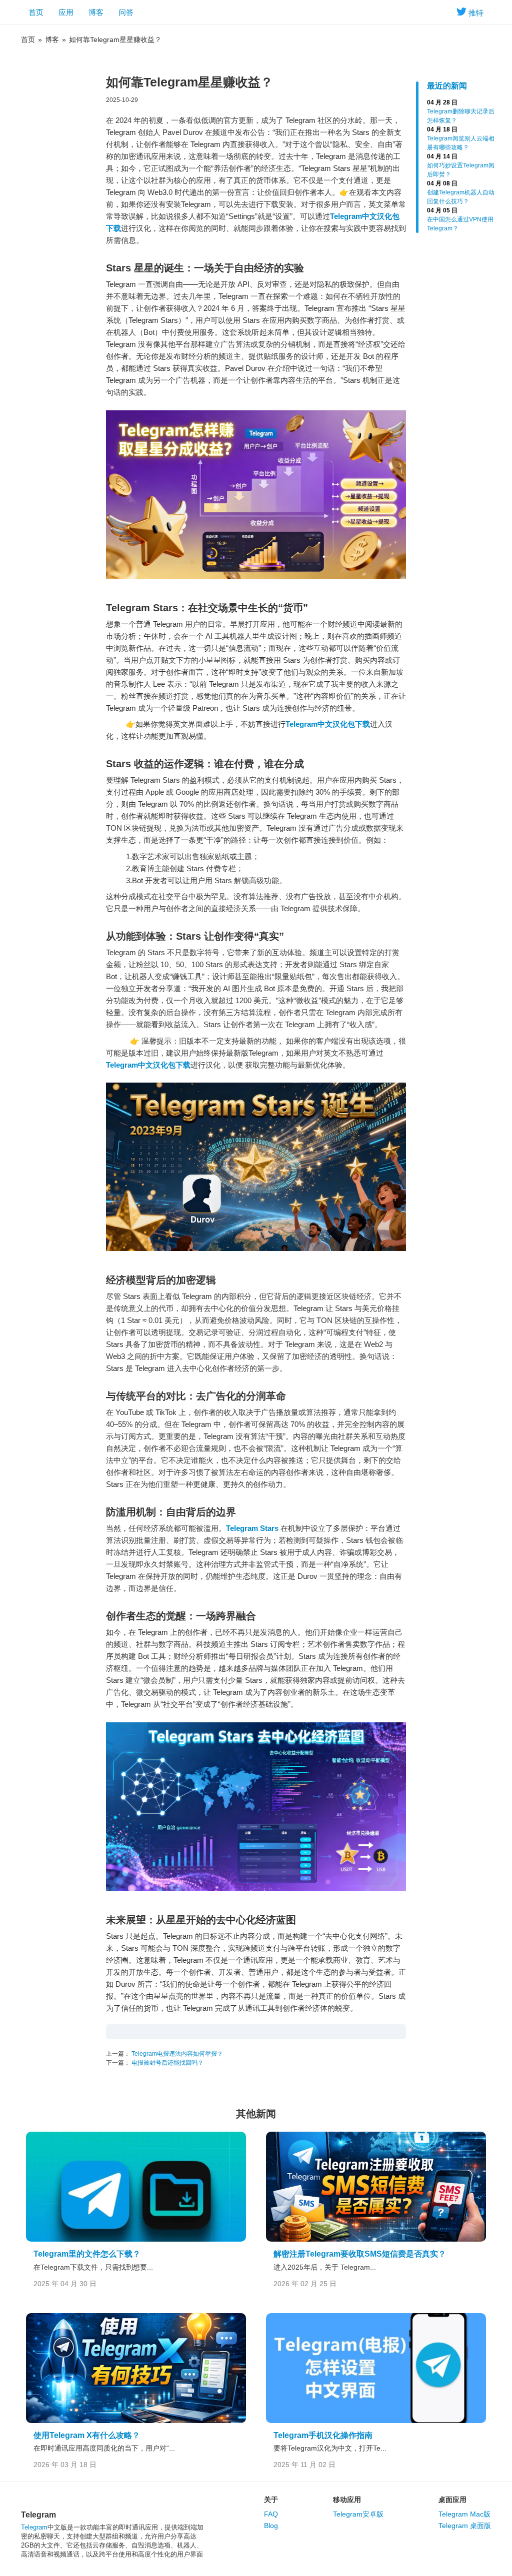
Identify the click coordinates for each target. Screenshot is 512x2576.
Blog (271, 2526)
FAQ (271, 2514)
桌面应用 (452, 2500)
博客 (96, 12)
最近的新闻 (447, 86)
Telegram (34, 2527)
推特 (476, 13)
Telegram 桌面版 (465, 2526)
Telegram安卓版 (358, 2514)
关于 (271, 2500)
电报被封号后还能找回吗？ (167, 2063)
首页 (36, 12)
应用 (66, 12)
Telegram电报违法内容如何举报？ (176, 2054)
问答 (126, 12)
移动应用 (347, 2500)
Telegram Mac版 (464, 2514)
